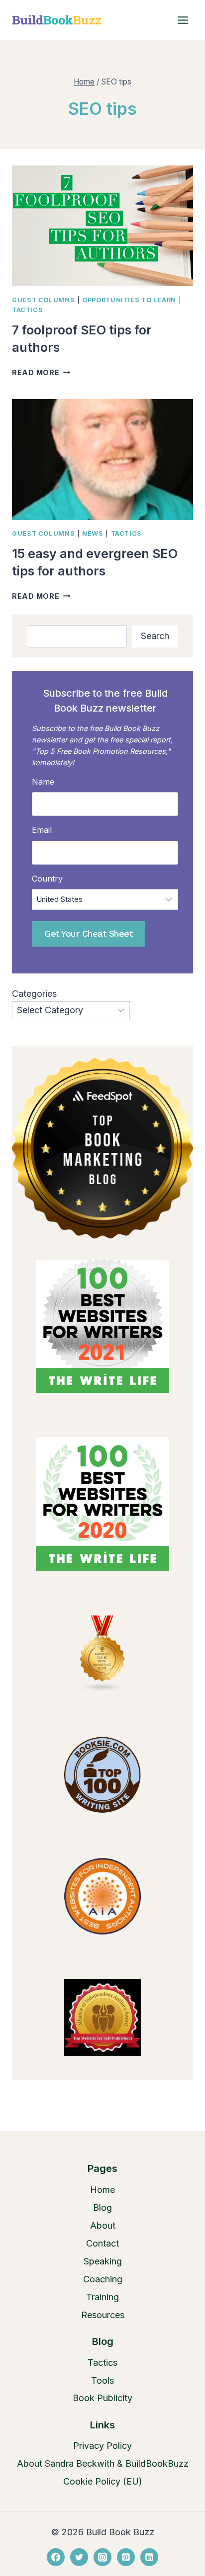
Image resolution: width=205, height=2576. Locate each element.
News (93, 533)
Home (102, 2190)
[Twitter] (79, 2557)
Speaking (103, 2261)
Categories (34, 994)
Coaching (103, 2279)
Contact (102, 2243)
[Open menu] (183, 20)
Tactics (27, 310)
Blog (102, 2208)
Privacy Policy (102, 2446)
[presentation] (102, 226)
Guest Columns (43, 300)
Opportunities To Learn (129, 300)
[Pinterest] (126, 2557)
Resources (103, 2315)
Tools (102, 2380)
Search (155, 636)
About (103, 2225)
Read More (41, 372)
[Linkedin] (149, 2557)
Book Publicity (102, 2398)
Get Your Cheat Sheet (88, 933)
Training (102, 2297)
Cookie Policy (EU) (103, 2481)
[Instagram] (102, 2557)
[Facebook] (56, 2557)
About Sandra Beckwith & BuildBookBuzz (103, 2463)
